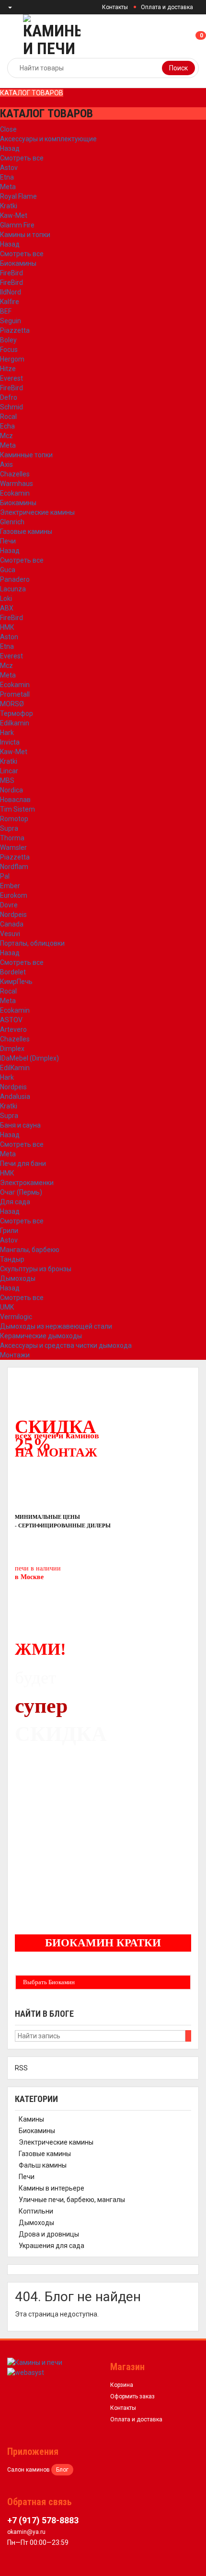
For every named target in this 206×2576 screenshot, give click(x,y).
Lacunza (13, 589)
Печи (8, 541)
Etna (7, 177)
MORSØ (12, 704)
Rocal (8, 417)
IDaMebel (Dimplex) (29, 1058)
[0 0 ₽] (205, 36)
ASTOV (11, 1020)
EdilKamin (15, 1068)
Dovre (9, 905)
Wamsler (13, 847)
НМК (7, 627)
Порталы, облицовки (32, 943)
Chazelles (15, 474)
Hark (7, 733)
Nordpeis (13, 915)
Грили (9, 1231)
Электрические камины (37, 512)
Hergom (12, 359)
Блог (62, 2470)
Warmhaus (17, 484)
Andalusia (15, 1096)
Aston (9, 637)
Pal (5, 876)
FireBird (11, 273)
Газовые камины (26, 531)
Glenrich (12, 522)
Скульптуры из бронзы (36, 1269)
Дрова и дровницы (49, 2234)
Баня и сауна (20, 1125)
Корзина (122, 2385)
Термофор (17, 713)
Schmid (11, 407)
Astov (9, 168)
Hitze (8, 369)
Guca (8, 570)
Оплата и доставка (167, 7)
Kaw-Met (14, 215)
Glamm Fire (17, 225)
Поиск (178, 68)
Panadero (15, 579)
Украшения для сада (51, 2246)
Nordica (11, 790)
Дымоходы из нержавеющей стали (56, 1326)
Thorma (12, 838)
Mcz (6, 436)
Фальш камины (43, 2165)
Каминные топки (26, 455)
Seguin (11, 321)
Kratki (9, 206)
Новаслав (15, 800)
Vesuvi (10, 934)
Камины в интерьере (51, 2188)
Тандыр (12, 1259)
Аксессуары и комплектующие (48, 139)
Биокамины (18, 263)
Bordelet (13, 972)
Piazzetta (15, 330)
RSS (21, 2068)
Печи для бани (23, 1164)
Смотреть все (22, 158)
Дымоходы (18, 1278)
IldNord (11, 292)
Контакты (115, 7)
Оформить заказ (132, 2396)
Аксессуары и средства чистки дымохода (66, 1345)
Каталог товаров (32, 93)
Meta (8, 187)
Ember (10, 886)
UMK (7, 1307)
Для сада (15, 1202)
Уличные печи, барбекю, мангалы (72, 2200)
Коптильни (36, 2211)
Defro (9, 397)
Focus (9, 350)
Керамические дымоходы (41, 1336)
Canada (12, 924)
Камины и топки (25, 235)
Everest (11, 378)
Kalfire (10, 302)
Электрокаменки (27, 1183)
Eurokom (14, 895)
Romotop (14, 819)
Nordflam (14, 867)
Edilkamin (15, 723)
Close (8, 129)
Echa (7, 426)
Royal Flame (18, 196)
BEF (6, 311)
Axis (6, 464)
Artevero (13, 1029)
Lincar (9, 771)
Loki (6, 599)
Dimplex (12, 1049)
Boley (8, 340)
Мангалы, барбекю (30, 1250)
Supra (9, 828)
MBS (7, 780)
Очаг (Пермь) (21, 1192)
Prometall (15, 694)
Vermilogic (16, 1317)
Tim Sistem (17, 809)
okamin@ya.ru (26, 2532)
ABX (7, 608)
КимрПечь (16, 982)
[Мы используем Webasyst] (26, 2372)
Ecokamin (15, 493)
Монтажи (15, 1355)
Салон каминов (29, 2470)
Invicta (10, 742)
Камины (31, 2119)
